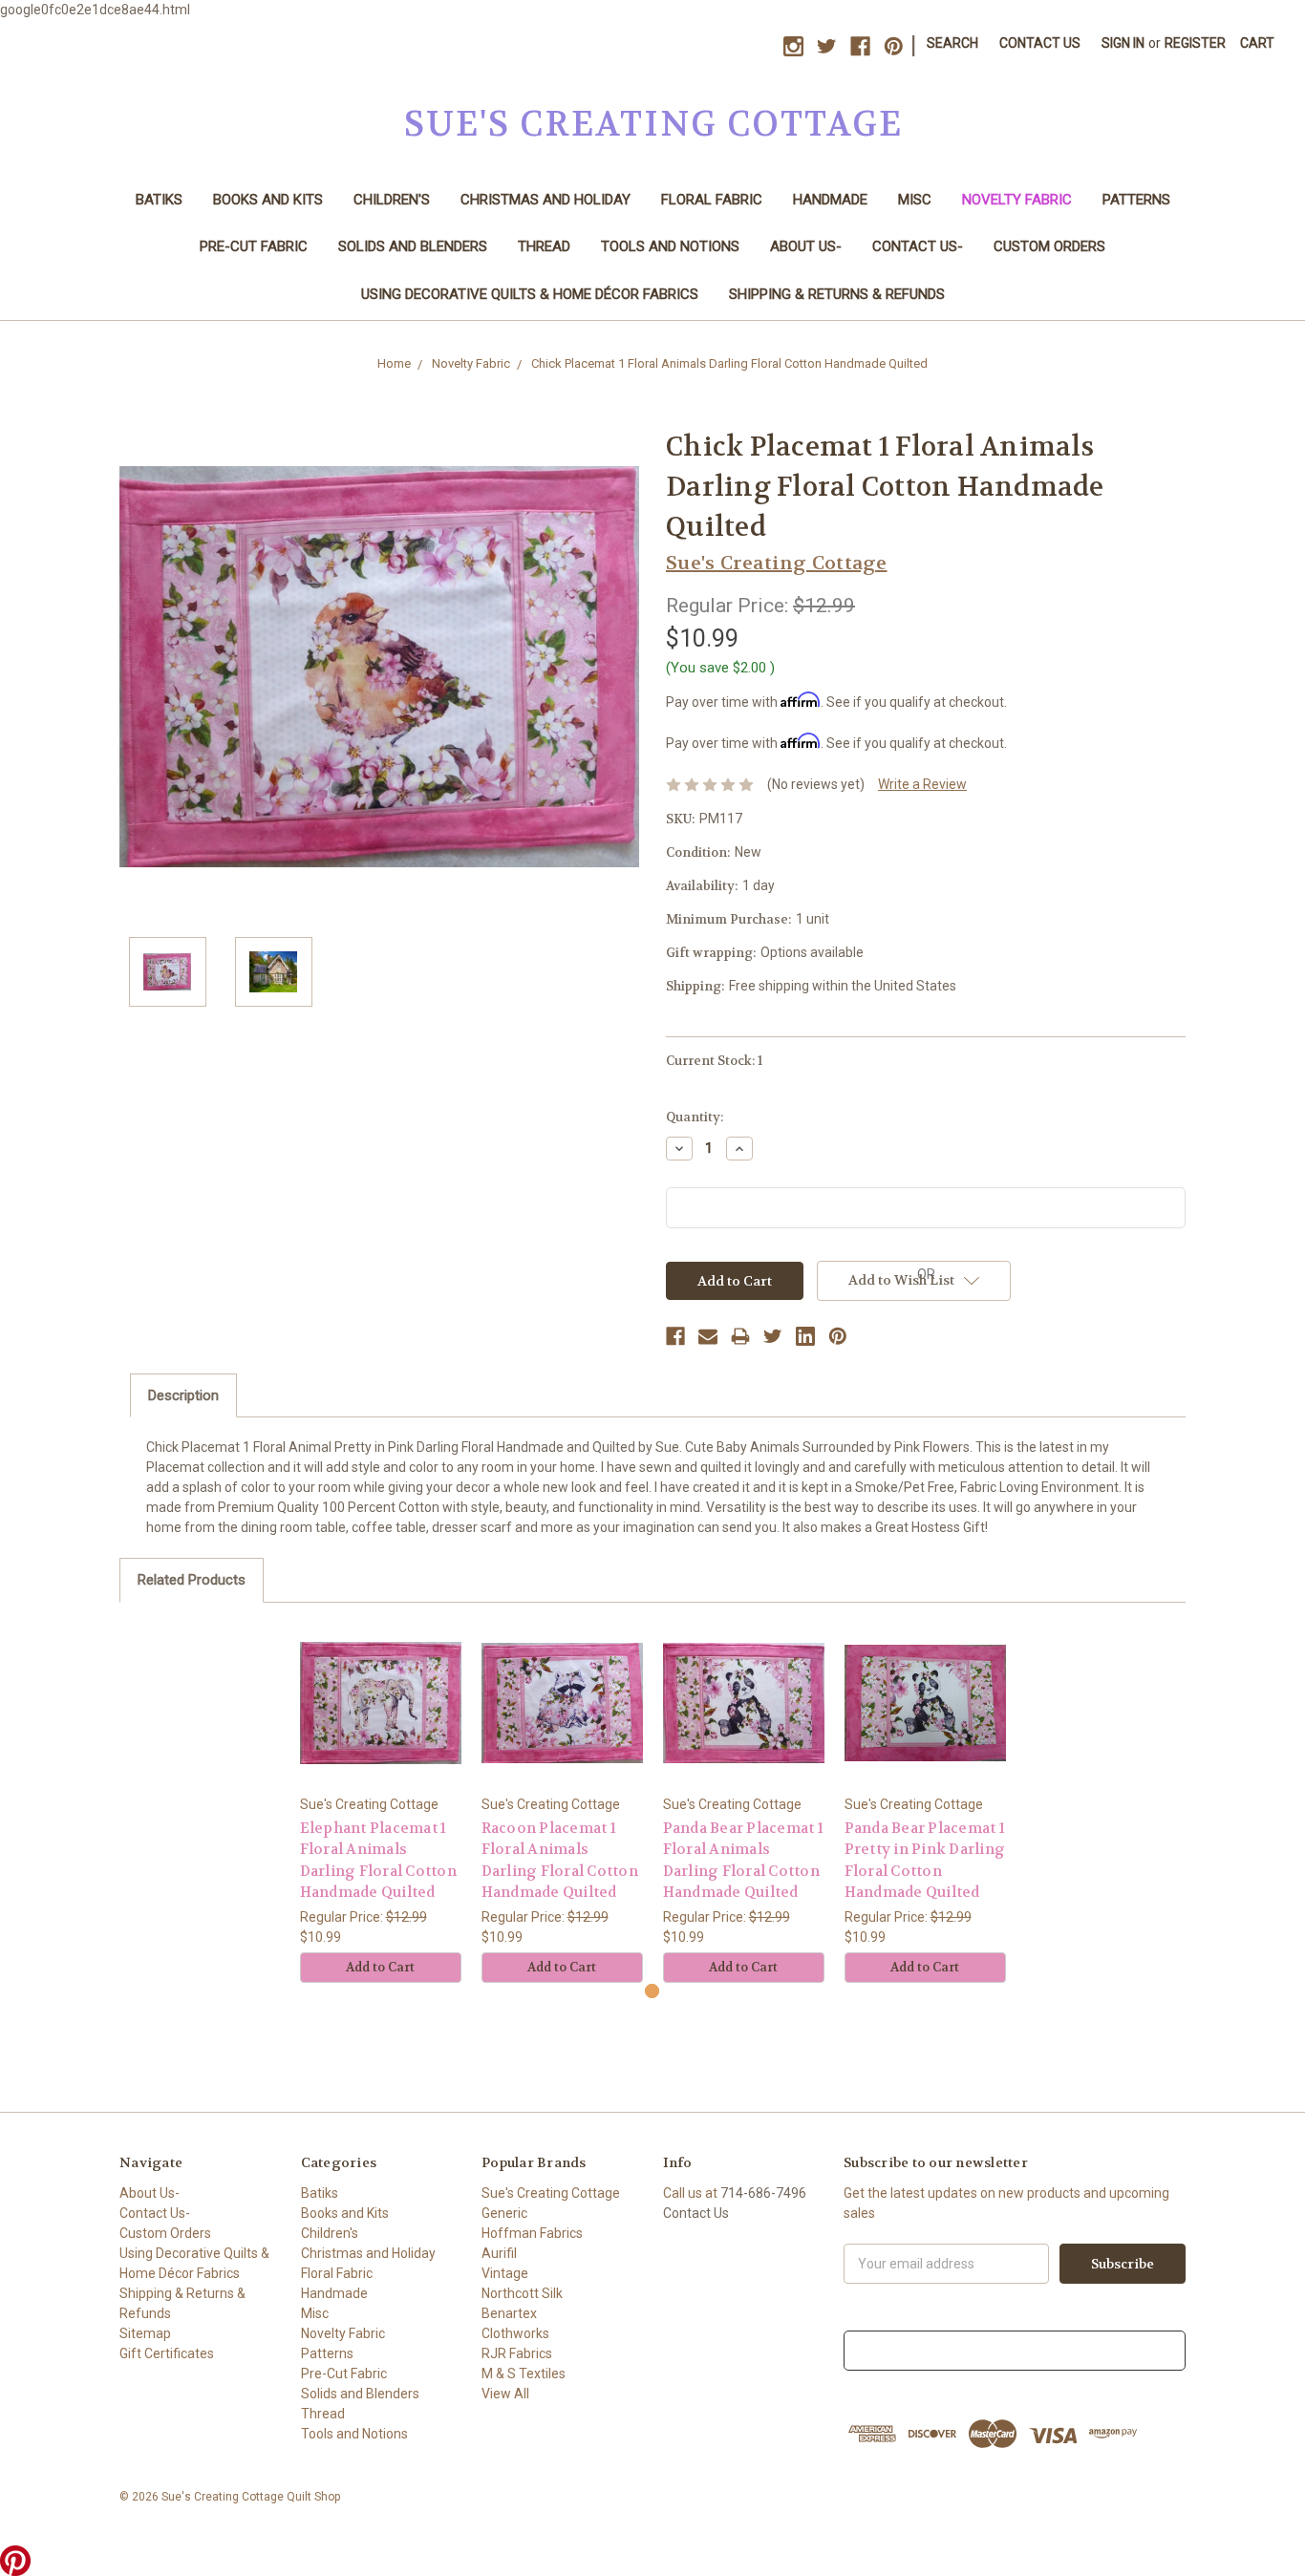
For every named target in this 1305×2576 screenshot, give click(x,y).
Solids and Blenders (413, 246)
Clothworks (515, 2333)
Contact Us (1040, 43)
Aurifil (499, 2253)
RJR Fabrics (517, 2353)
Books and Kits (268, 200)
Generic (504, 2213)
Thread (544, 246)
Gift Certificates (167, 2353)
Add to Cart (380, 1967)
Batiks (159, 200)
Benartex (509, 2313)
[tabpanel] (380, 1803)
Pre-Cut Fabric (254, 246)
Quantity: (695, 1117)
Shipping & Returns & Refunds (837, 294)
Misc (915, 200)
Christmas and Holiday (546, 200)
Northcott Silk (522, 2293)
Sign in (1123, 43)
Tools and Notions (670, 246)
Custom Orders (1049, 246)
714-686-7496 (763, 2193)
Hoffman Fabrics (532, 2233)
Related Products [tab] (192, 1580)
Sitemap (145, 2333)
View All (505, 2394)
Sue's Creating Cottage (551, 2193)
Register (1195, 43)
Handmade (830, 200)
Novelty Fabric (1017, 200)
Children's (392, 200)
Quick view (380, 1703)
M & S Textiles (524, 2374)
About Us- (806, 246)
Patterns (1136, 200)
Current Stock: (714, 1061)
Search (952, 43)
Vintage (505, 2273)
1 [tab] (652, 1991)
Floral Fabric (712, 200)
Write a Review (922, 784)
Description (183, 1395)
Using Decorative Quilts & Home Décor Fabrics (530, 294)
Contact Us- (918, 246)
